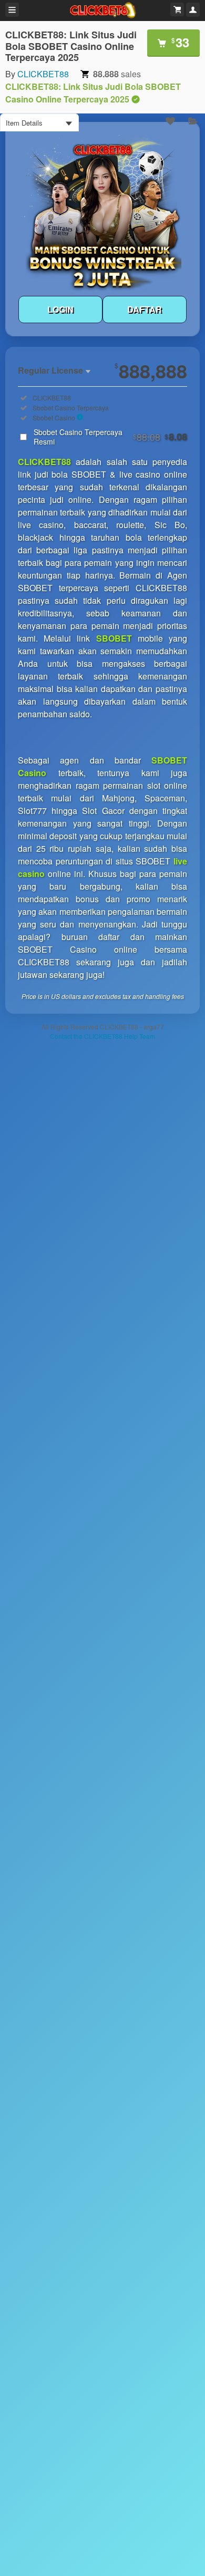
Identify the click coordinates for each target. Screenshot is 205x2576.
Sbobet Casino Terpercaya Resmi (110, 437)
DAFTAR (145, 309)
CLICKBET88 (43, 74)
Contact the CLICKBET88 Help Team (102, 1036)
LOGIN (60, 309)
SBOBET (114, 638)
